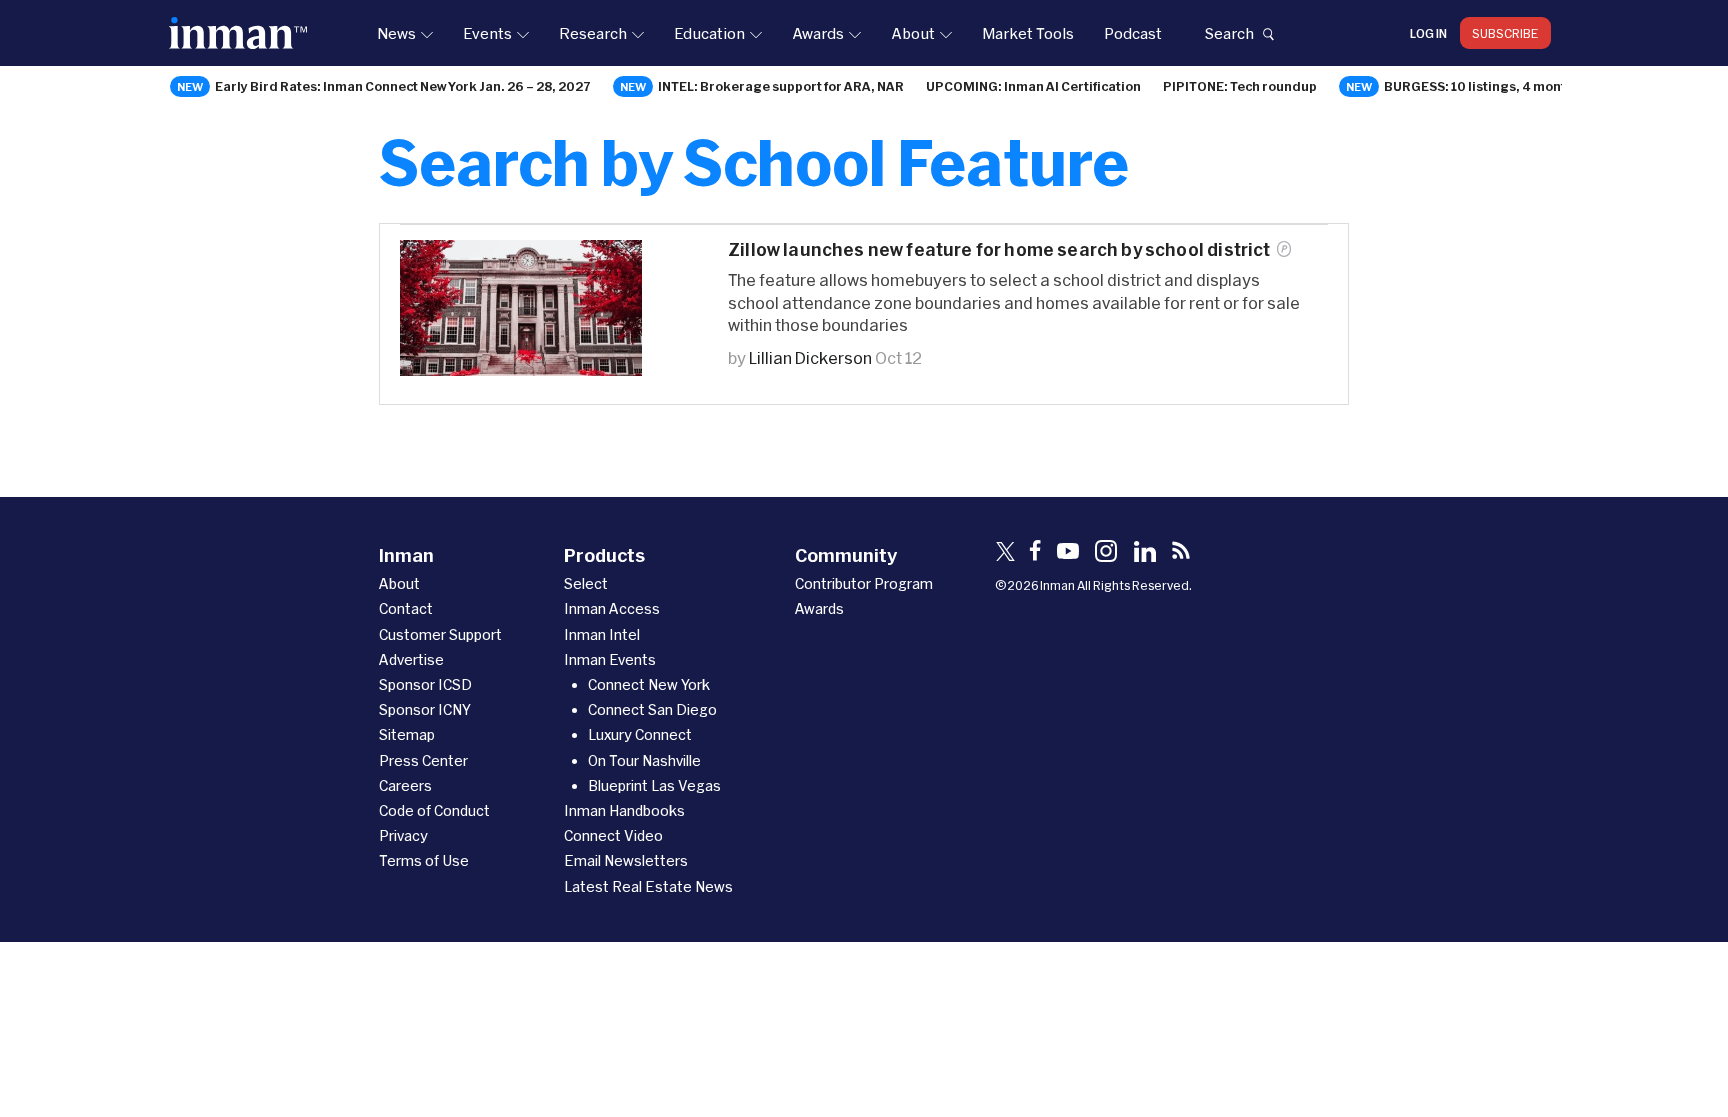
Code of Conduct (434, 810)
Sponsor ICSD (425, 684)
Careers (405, 785)
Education (709, 33)
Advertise (411, 659)
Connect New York (649, 684)
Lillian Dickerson (810, 357)
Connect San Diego (652, 709)
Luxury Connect (640, 734)
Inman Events (610, 659)
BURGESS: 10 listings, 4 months (1482, 86)
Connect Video (613, 835)
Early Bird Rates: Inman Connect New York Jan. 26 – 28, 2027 (403, 86)
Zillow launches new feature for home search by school (999, 249)
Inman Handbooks (624, 810)
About (913, 33)
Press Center (423, 760)
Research (593, 33)
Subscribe (1505, 33)
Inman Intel (602, 634)
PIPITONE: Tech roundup (1240, 86)
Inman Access (612, 608)
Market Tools (1028, 33)
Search (1229, 33)
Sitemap (407, 734)
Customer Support (440, 634)
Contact (406, 608)
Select (586, 583)
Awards (818, 33)
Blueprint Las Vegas (654, 785)
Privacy (403, 835)
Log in (1428, 33)
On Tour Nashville (644, 760)
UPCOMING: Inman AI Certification (1033, 86)
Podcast (1133, 33)
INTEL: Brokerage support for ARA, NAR (781, 86)
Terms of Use (424, 860)
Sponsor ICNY (425, 709)
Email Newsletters (626, 860)
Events (487, 33)
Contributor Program (864, 583)
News (396, 33)
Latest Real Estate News (648, 886)
